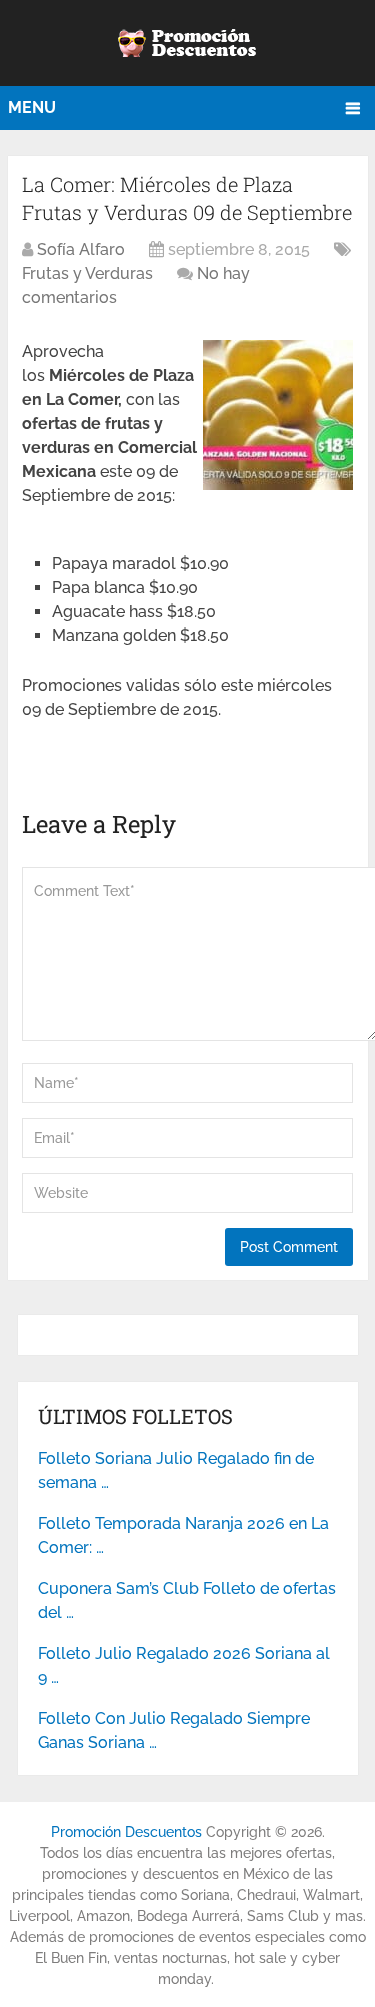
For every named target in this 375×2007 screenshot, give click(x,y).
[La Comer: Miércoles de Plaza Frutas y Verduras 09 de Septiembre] (278, 484)
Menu (32, 107)
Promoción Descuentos (126, 1832)
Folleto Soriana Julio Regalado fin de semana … (176, 1470)
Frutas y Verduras (87, 273)
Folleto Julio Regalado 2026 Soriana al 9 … (184, 1665)
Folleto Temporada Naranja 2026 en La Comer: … (183, 1535)
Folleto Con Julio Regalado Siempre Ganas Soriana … (174, 1730)
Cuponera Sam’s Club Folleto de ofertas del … (187, 1600)
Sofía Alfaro (81, 249)
